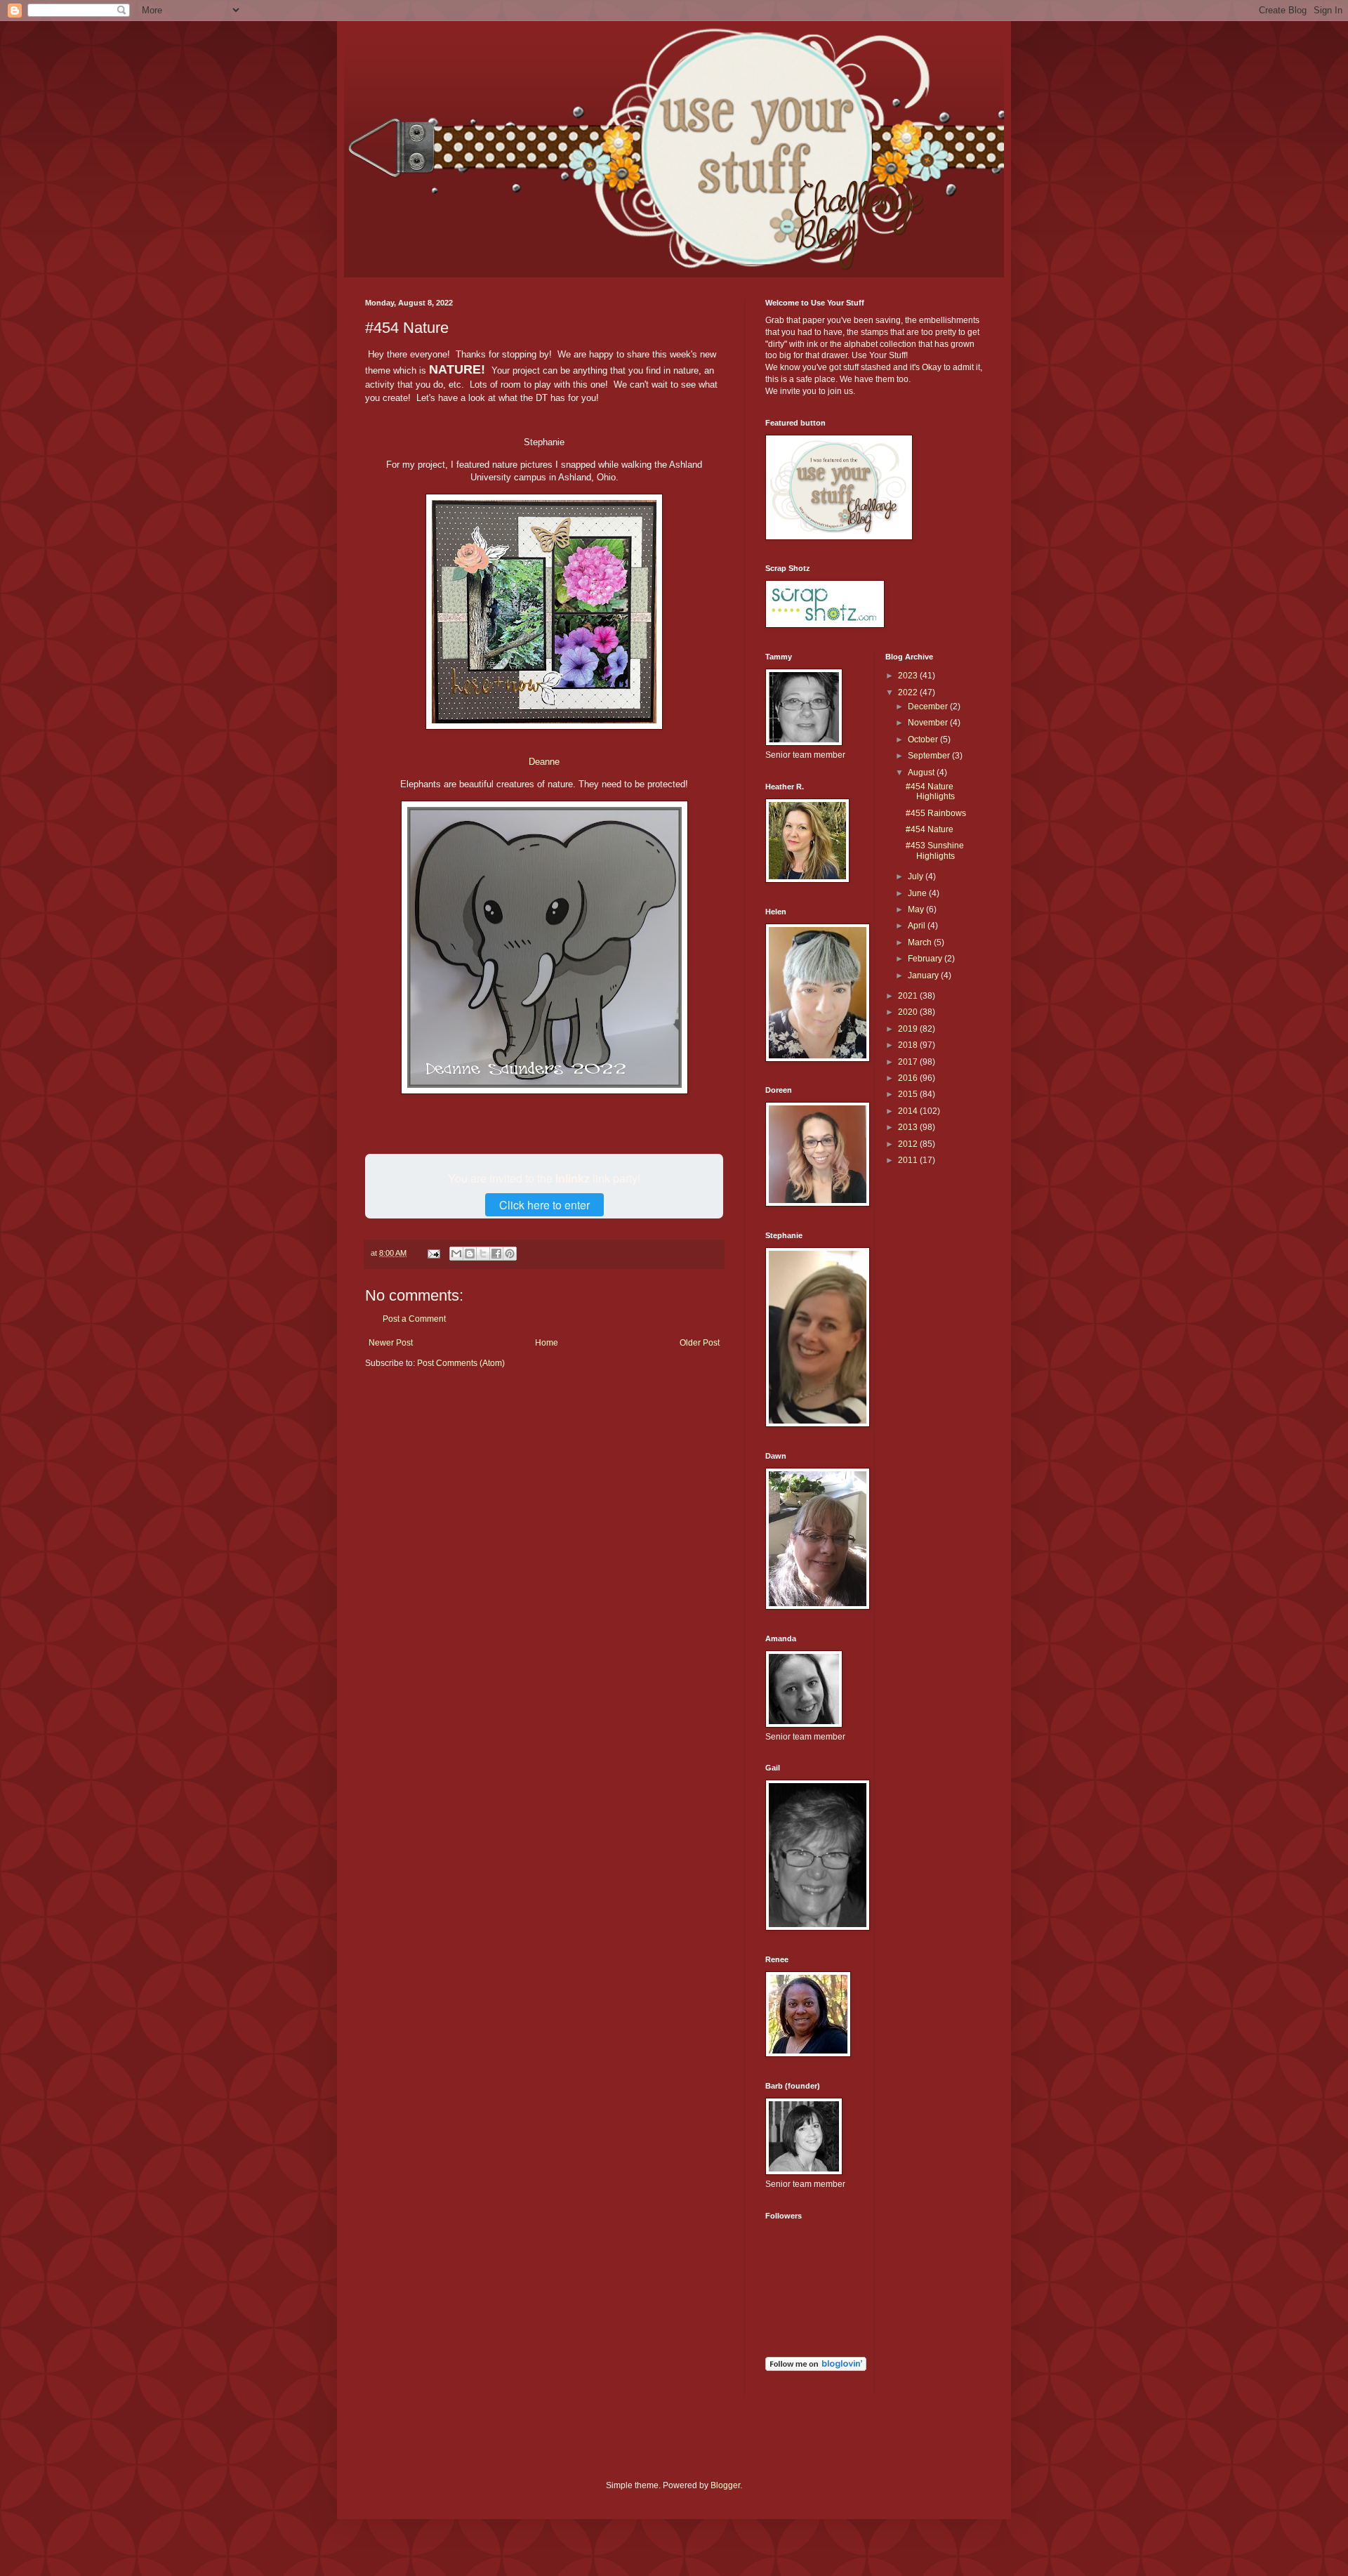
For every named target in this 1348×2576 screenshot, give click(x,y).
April (918, 926)
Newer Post (391, 1343)
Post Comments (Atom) (461, 1363)
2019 (909, 1029)
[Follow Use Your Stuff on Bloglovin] (816, 2368)
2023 (909, 676)
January (924, 975)
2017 (909, 1062)
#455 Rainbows (936, 813)
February (926, 959)
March (921, 942)
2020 (909, 1012)
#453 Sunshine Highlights (935, 850)
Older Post (700, 1343)
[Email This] (456, 1254)
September (930, 756)
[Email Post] (433, 1253)
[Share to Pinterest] (510, 1254)
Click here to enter (544, 1205)
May (917, 909)
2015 (909, 1094)
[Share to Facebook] (496, 1254)
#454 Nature (930, 829)
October (924, 740)
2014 (909, 1111)
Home (547, 1343)
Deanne (544, 762)
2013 (909, 1127)
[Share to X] (483, 1254)
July (917, 876)
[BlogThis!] (470, 1254)
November (929, 723)
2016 (909, 1078)
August (922, 773)
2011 (909, 1160)
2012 (909, 1144)
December (929, 707)
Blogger (725, 2485)
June (918, 893)
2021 (909, 996)
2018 (909, 1045)
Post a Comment (414, 1319)
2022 (909, 692)
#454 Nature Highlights (930, 791)
